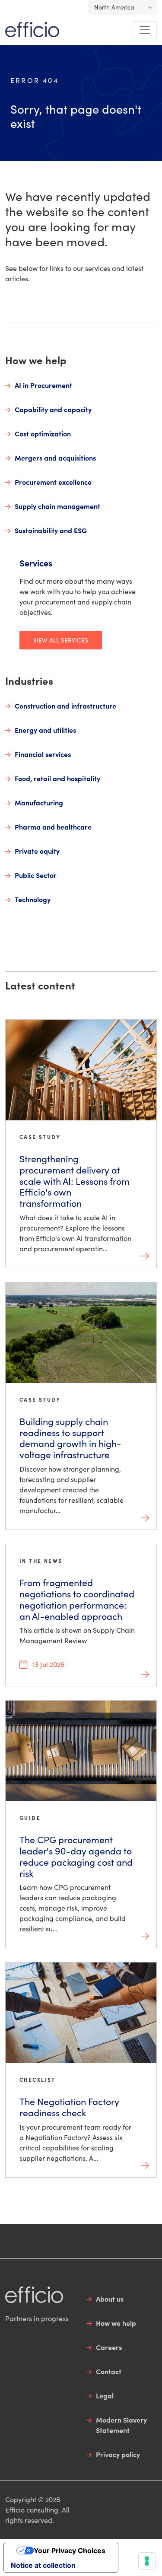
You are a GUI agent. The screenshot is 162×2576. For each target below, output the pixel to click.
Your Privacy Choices (70, 2551)
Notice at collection (43, 2565)
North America (114, 7)
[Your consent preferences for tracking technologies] (147, 2561)
